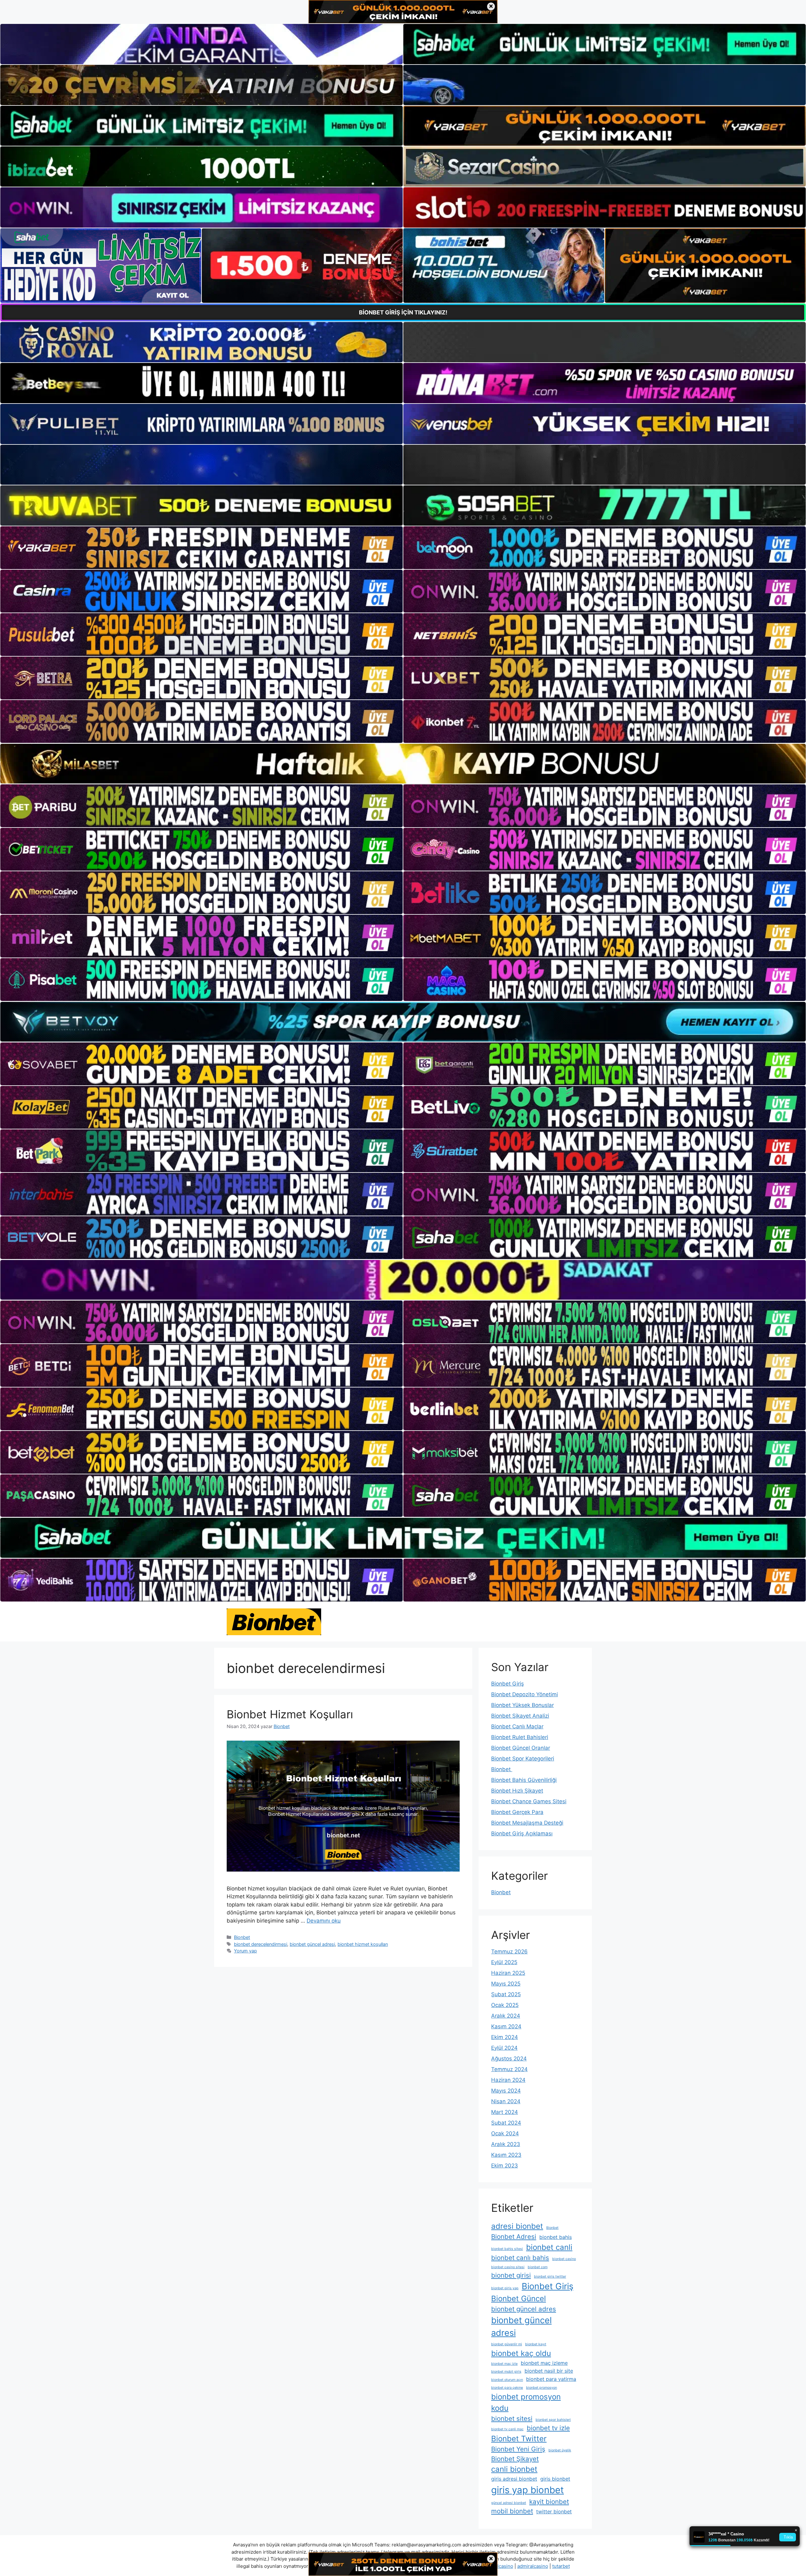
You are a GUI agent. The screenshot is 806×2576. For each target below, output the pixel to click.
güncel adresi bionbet (509, 2503)
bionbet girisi (511, 2275)
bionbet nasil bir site (549, 2371)
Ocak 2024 (505, 2133)
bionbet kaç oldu (521, 2353)
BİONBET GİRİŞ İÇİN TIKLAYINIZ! (403, 312)
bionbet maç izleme (544, 2363)
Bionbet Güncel (519, 2299)
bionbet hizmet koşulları (363, 1944)
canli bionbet (514, 2469)
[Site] (201, 548)
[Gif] (403, 764)
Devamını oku (324, 1921)
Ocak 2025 (505, 2005)
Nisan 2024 (506, 2101)
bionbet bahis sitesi (507, 2249)
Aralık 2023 (506, 2144)
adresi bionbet (517, 2226)
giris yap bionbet (528, 2490)
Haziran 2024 (508, 2080)
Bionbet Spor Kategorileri (523, 1759)
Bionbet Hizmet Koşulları (290, 1714)
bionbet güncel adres (524, 2309)
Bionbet (242, 1937)
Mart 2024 (505, 2112)
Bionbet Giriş (508, 1684)
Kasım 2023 (506, 2155)
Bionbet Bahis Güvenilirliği (524, 1780)
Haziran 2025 (508, 1973)
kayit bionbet (549, 2502)
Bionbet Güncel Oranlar (521, 1748)
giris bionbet (555, 2479)
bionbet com (538, 2267)
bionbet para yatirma (551, 2379)
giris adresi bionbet (514, 2479)
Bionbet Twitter (519, 2439)
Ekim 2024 (505, 2037)
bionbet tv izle (548, 2428)
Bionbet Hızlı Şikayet (517, 1791)
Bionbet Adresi (514, 2237)
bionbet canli (549, 2247)
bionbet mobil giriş (506, 2372)
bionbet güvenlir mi (507, 2344)
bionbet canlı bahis (520, 2258)
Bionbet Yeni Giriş (518, 2449)
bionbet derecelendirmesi (261, 1944)
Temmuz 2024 (509, 2069)
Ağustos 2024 (509, 2059)
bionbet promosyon (542, 2388)
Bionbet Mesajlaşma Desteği (527, 1823)
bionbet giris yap (505, 2288)
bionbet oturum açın (507, 2380)
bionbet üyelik (560, 2450)
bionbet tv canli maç (507, 2429)
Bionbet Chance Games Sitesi (529, 1801)
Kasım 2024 (506, 2026)
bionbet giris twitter (550, 2277)
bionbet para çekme (507, 2388)
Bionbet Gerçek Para (517, 1812)
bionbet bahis (556, 2237)
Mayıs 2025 (506, 1984)
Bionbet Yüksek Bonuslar (522, 1705)
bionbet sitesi (512, 2418)
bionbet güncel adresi (312, 1944)
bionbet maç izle (504, 2364)
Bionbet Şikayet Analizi (520, 1716)
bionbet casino (564, 2259)
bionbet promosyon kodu (526, 2402)
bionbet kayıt (536, 2344)
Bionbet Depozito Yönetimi (525, 1694)
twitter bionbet (554, 2511)
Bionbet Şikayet (515, 2459)
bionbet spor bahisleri (553, 2420)
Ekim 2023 (505, 2166)
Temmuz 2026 (509, 1952)
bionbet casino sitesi (508, 2267)
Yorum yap (245, 1951)
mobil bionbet (512, 2511)
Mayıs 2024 (506, 2091)
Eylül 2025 (504, 1962)
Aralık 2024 (506, 2016)
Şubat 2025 (506, 1994)
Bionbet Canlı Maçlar (517, 1726)
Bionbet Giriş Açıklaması (522, 1833)
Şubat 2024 (506, 2123)
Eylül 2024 (504, 2048)
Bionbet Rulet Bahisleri (520, 1737)
